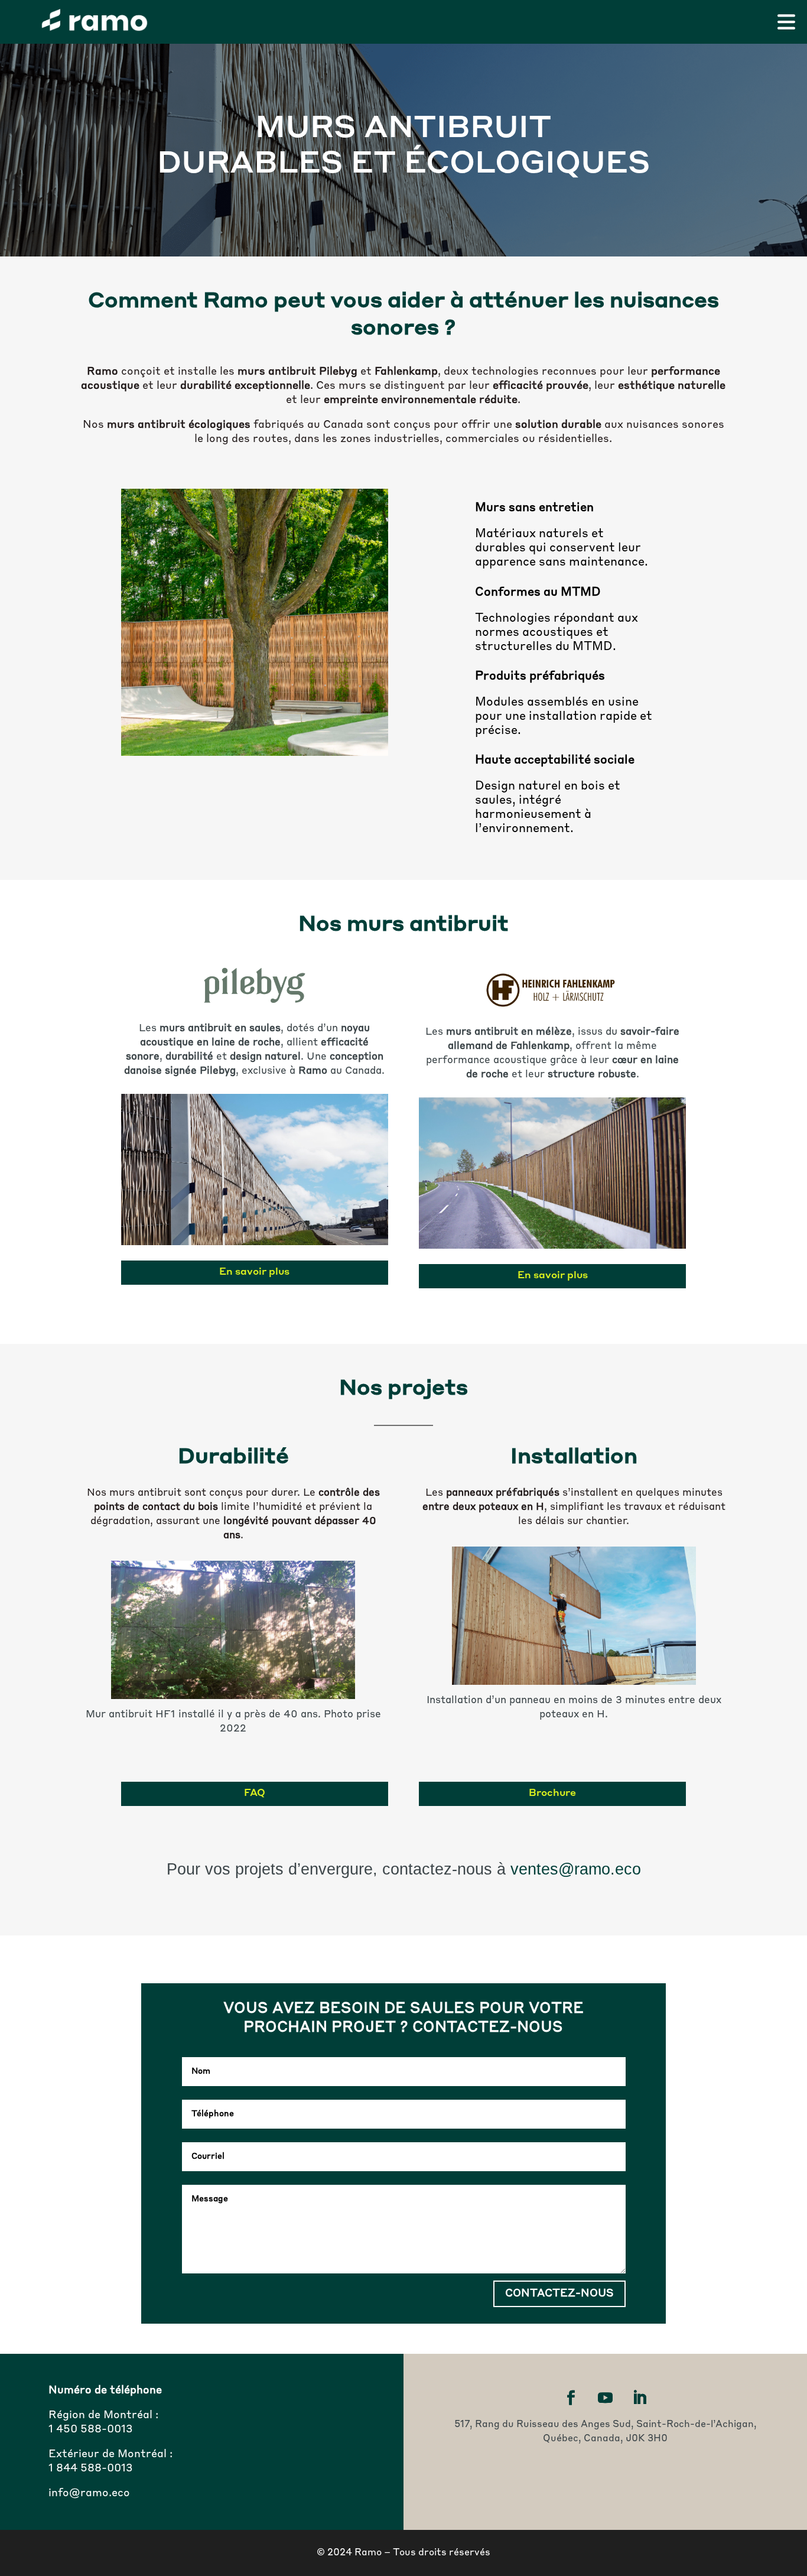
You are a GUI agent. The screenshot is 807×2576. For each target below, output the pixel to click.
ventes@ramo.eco (576, 1869)
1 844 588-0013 (91, 2468)
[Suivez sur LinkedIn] (640, 2398)
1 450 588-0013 (91, 2429)
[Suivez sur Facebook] (571, 2398)
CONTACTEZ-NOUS (559, 2294)
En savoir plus (254, 1272)
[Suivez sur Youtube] (606, 2398)
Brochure (552, 1794)
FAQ (255, 1794)
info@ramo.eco (89, 2493)
